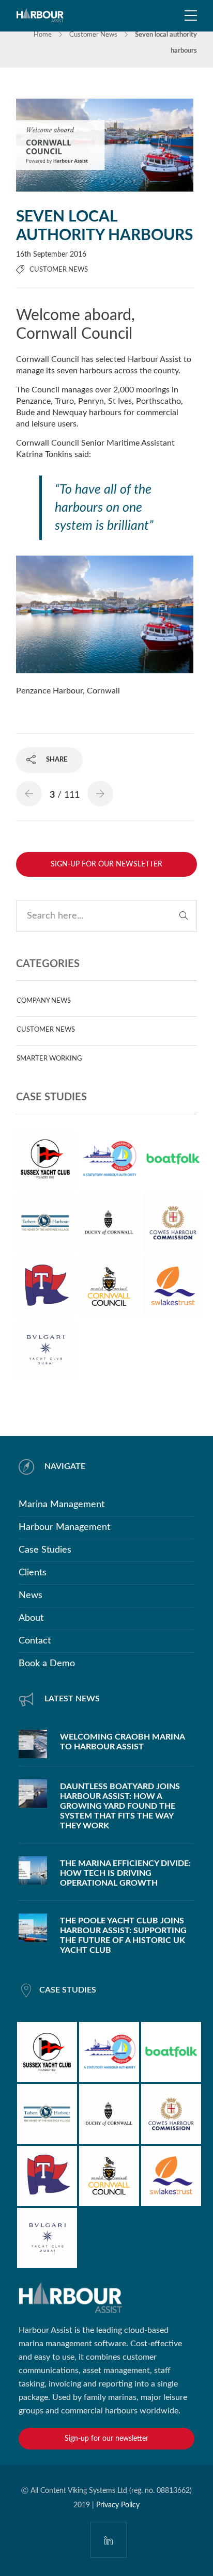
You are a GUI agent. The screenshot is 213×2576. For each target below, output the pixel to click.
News (31, 1595)
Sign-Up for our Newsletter (106, 864)
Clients (33, 1573)
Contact (35, 1641)
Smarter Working (49, 1059)
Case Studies (45, 1550)
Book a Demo (47, 1664)
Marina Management (62, 1505)
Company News (44, 1001)
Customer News (93, 35)
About (31, 1618)
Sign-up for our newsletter (106, 2439)
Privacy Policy (118, 2505)
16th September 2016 (51, 255)
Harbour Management (64, 1527)
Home (43, 35)
